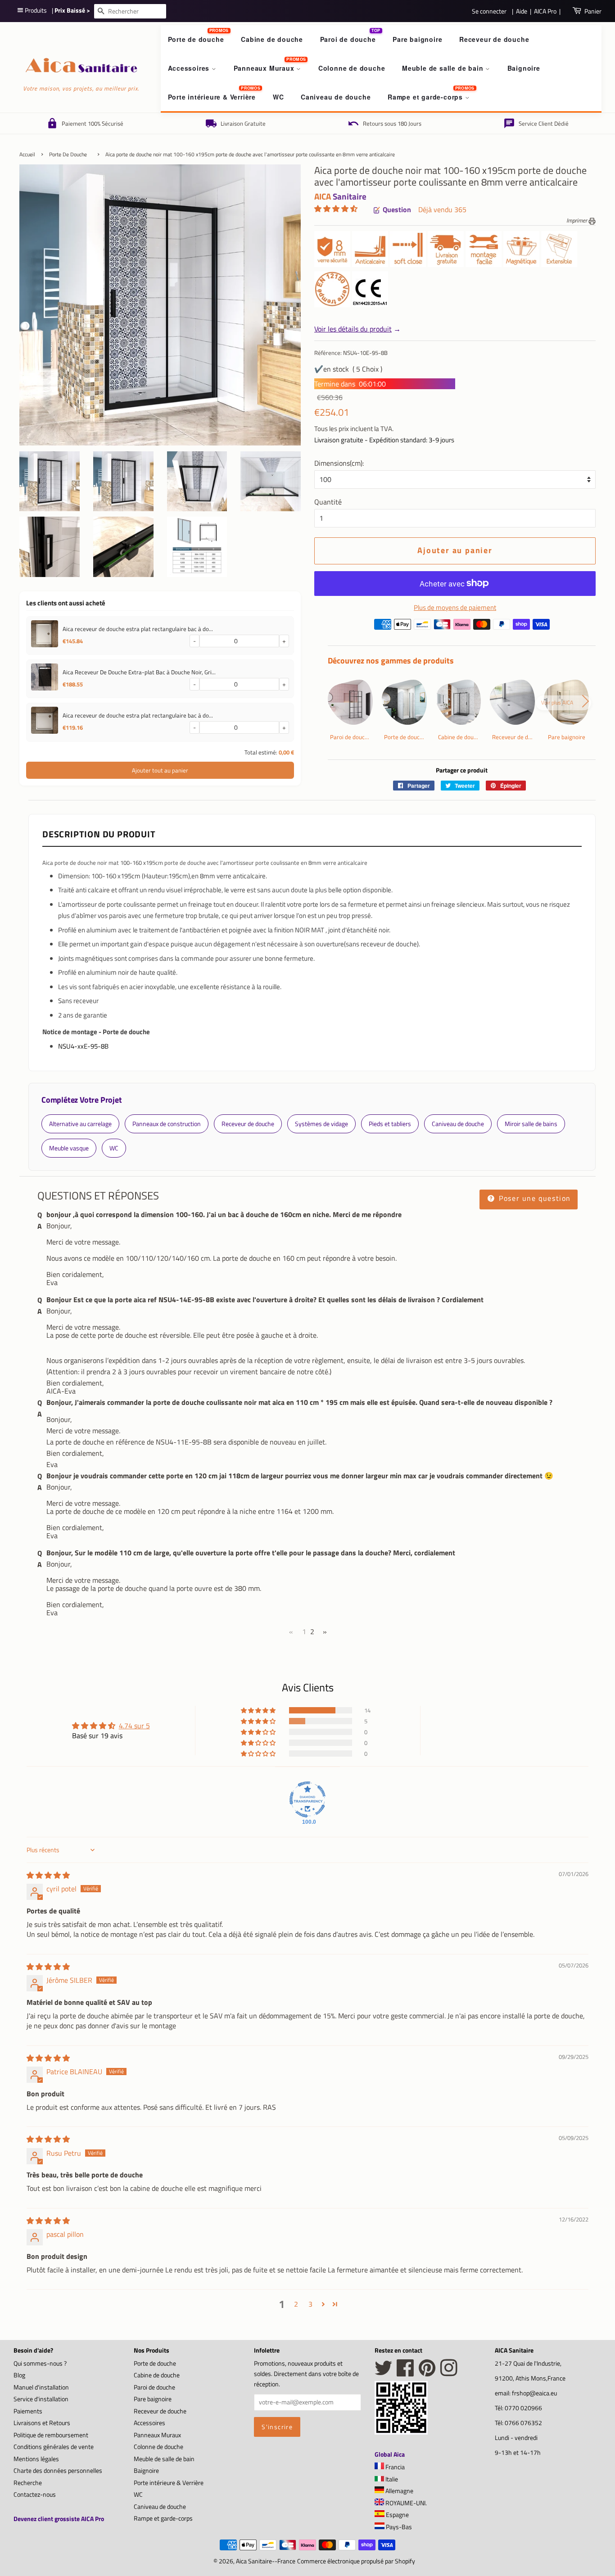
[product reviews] (336, 210)
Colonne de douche (352, 68)
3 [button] (310, 2304)
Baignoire (524, 68)
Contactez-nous (35, 2494)
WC (278, 97)
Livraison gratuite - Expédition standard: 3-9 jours (384, 440)
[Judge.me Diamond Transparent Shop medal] (307, 1799)
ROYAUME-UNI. (405, 2503)
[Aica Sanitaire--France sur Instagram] (449, 2373)
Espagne (397, 2515)
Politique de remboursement (51, 2435)
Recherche (28, 2483)
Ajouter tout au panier (160, 770)
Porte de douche (196, 39)
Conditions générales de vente (54, 2447)
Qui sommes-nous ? (40, 2363)
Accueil (27, 154)
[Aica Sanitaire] (401, 2432)
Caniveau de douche (336, 97)
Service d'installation (41, 2399)
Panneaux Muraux (265, 68)
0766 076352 (523, 2423)
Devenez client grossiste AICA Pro (59, 2519)
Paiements (28, 2411)
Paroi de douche (348, 39)
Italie (391, 2479)
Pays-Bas (398, 2527)
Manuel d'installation (41, 2387)
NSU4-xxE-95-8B (83, 1046)
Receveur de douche (494, 39)
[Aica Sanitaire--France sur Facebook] (405, 2373)
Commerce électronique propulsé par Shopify (356, 2561)
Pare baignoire (417, 39)
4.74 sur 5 (134, 1726)
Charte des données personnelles (58, 2471)
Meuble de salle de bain (444, 68)
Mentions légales (36, 2459)
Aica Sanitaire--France (266, 2561)
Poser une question (534, 1198)
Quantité (328, 502)
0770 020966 (523, 2408)
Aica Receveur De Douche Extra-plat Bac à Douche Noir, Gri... (139, 672)
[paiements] (462, 627)
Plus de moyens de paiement (455, 607)
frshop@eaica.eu (534, 2393)
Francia (394, 2467)
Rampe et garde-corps (426, 97)
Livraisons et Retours (42, 2423)
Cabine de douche (272, 39)
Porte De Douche (68, 154)
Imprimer (577, 220)
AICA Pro (545, 11)
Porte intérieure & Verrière (212, 97)
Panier (593, 11)
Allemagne (399, 2491)
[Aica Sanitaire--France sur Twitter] (384, 2373)
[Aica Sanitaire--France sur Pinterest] (427, 2373)
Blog (19, 2375)
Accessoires (190, 68)
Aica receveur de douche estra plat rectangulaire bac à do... (138, 629)
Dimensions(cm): (339, 463)
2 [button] (296, 2304)
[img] (48, 1875)
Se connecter (489, 11)
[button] (336, 209)
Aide (522, 11)
